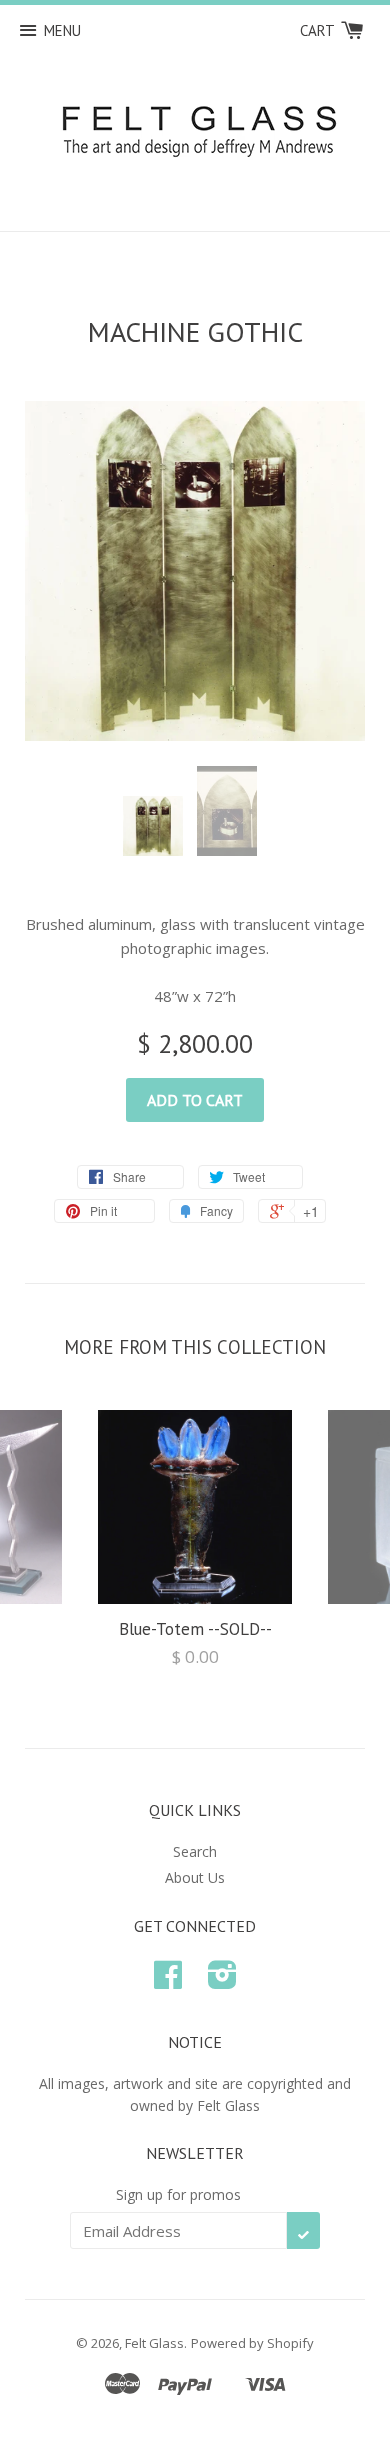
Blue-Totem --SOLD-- (195, 1629)
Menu (62, 30)
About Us (195, 1877)
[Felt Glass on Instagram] (222, 1981)
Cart (319, 30)
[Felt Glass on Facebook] (168, 1981)
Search (195, 1851)
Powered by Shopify (252, 2343)
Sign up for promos (178, 2194)
